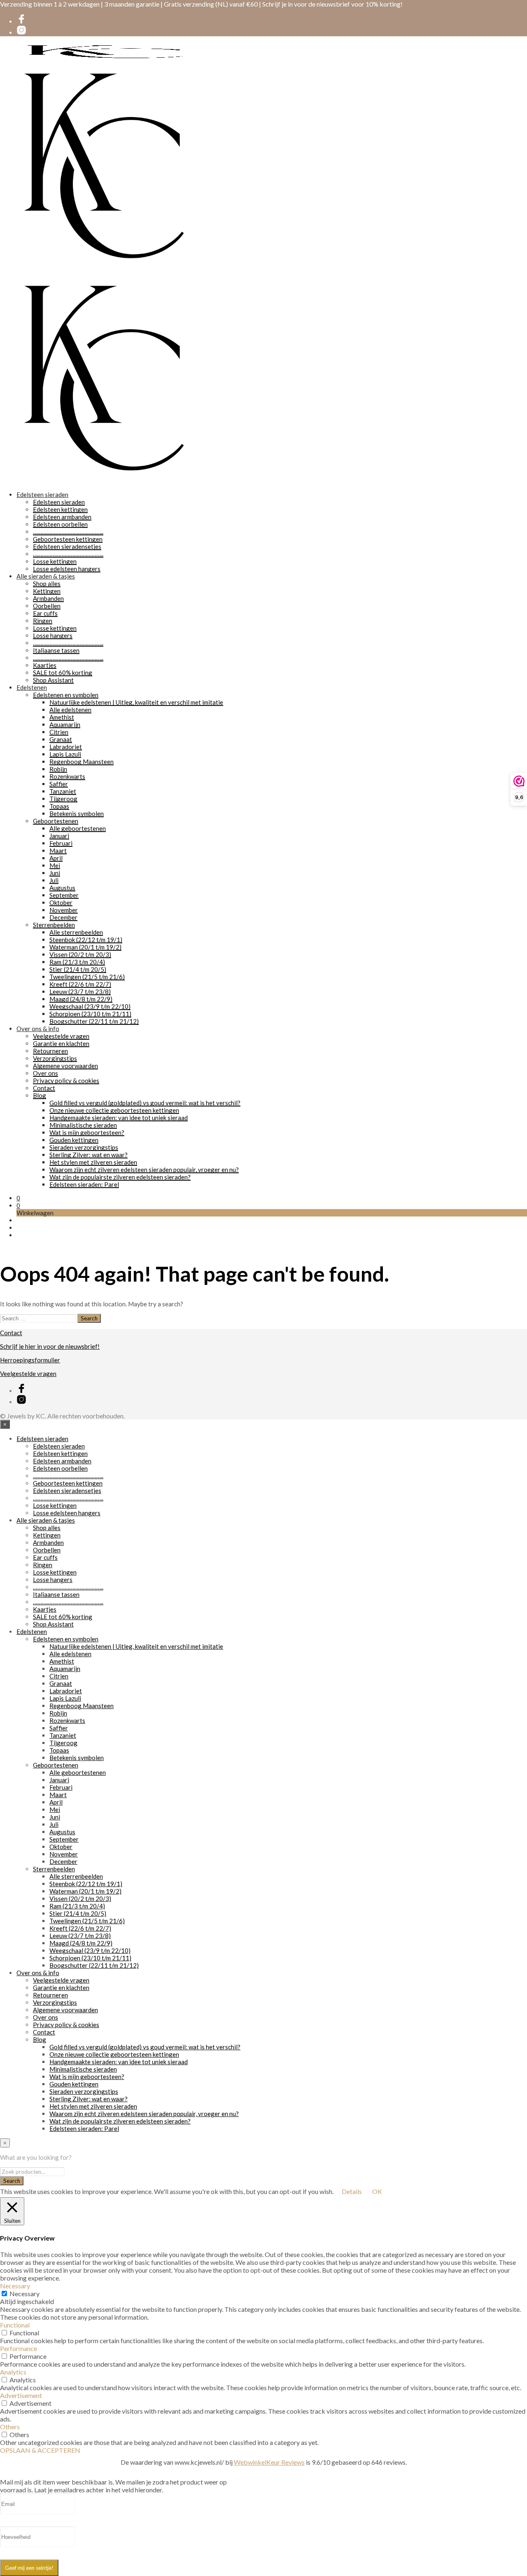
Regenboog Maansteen (82, 762)
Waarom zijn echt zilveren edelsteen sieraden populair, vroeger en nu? (144, 1170)
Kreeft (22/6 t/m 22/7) (80, 984)
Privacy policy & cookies (66, 1081)
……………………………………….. (68, 532)
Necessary (24, 2294)
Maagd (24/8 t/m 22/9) (81, 999)
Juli (54, 880)
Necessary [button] (15, 2286)
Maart (58, 851)
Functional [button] (15, 2325)
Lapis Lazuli (65, 754)
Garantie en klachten (61, 1043)
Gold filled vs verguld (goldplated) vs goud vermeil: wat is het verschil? (145, 1103)
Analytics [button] (13, 2372)
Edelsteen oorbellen (60, 524)
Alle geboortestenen (78, 828)
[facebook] (21, 21)
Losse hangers (53, 635)
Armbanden (48, 598)
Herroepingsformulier (30, 1360)
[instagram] (21, 33)
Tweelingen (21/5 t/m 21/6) (87, 977)
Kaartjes (45, 665)
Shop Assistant (53, 680)
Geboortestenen (56, 821)
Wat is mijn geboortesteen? (87, 1132)
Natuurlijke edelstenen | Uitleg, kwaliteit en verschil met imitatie (136, 702)
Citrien (59, 732)
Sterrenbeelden (54, 925)
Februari (61, 843)
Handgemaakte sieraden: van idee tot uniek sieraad (119, 1118)
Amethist (62, 717)
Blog (40, 1095)
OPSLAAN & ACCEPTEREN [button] (40, 2450)
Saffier (59, 784)
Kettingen (47, 591)
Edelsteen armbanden (62, 517)
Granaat (61, 739)
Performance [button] (19, 2348)
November (64, 910)
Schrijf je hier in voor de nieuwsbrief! (50, 1346)
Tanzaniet (63, 791)
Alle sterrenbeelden (76, 932)
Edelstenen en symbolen (66, 695)
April (56, 858)
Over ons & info (38, 1029)
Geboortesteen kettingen (68, 539)
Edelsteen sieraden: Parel (84, 1184)
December (63, 917)
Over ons (45, 1073)
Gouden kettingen (74, 1140)
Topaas (59, 806)
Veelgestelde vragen (61, 1036)
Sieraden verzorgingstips (84, 1147)
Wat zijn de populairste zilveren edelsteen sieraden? (120, 1177)
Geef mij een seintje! (29, 2568)
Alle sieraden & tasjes (46, 576)
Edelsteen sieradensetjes (67, 546)
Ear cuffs (45, 613)
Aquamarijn (65, 724)
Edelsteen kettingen (60, 509)
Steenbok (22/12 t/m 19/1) (86, 940)
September (64, 895)
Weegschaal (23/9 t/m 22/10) (90, 1006)
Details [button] (352, 2191)
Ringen (43, 621)
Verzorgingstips (55, 1058)
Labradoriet (66, 747)
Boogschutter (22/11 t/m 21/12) (94, 1021)
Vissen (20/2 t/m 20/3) (80, 954)
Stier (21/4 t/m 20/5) (78, 969)
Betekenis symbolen (77, 813)
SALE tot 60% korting (63, 673)
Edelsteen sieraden (42, 495)
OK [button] (377, 2191)
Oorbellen (47, 606)
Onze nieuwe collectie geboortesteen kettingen (114, 1110)
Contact (44, 1088)
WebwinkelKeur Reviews (269, 2462)
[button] (18, 1198)
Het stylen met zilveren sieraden (93, 1162)
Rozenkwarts (67, 776)
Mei (55, 865)
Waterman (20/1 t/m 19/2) (85, 947)
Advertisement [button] (21, 2395)
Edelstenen (32, 687)
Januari (59, 836)
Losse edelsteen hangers (67, 569)
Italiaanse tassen (56, 650)
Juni (55, 873)
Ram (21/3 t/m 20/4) (77, 962)
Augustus (62, 888)
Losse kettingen (55, 561)
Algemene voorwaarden (65, 1066)
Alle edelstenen (70, 710)
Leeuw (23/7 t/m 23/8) (80, 991)
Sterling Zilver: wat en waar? (89, 1155)
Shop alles (47, 584)
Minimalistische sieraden (83, 1125)
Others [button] (10, 2427)
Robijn (58, 769)
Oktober (61, 902)
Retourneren (50, 1051)
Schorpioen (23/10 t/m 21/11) (90, 1014)
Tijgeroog (63, 799)
